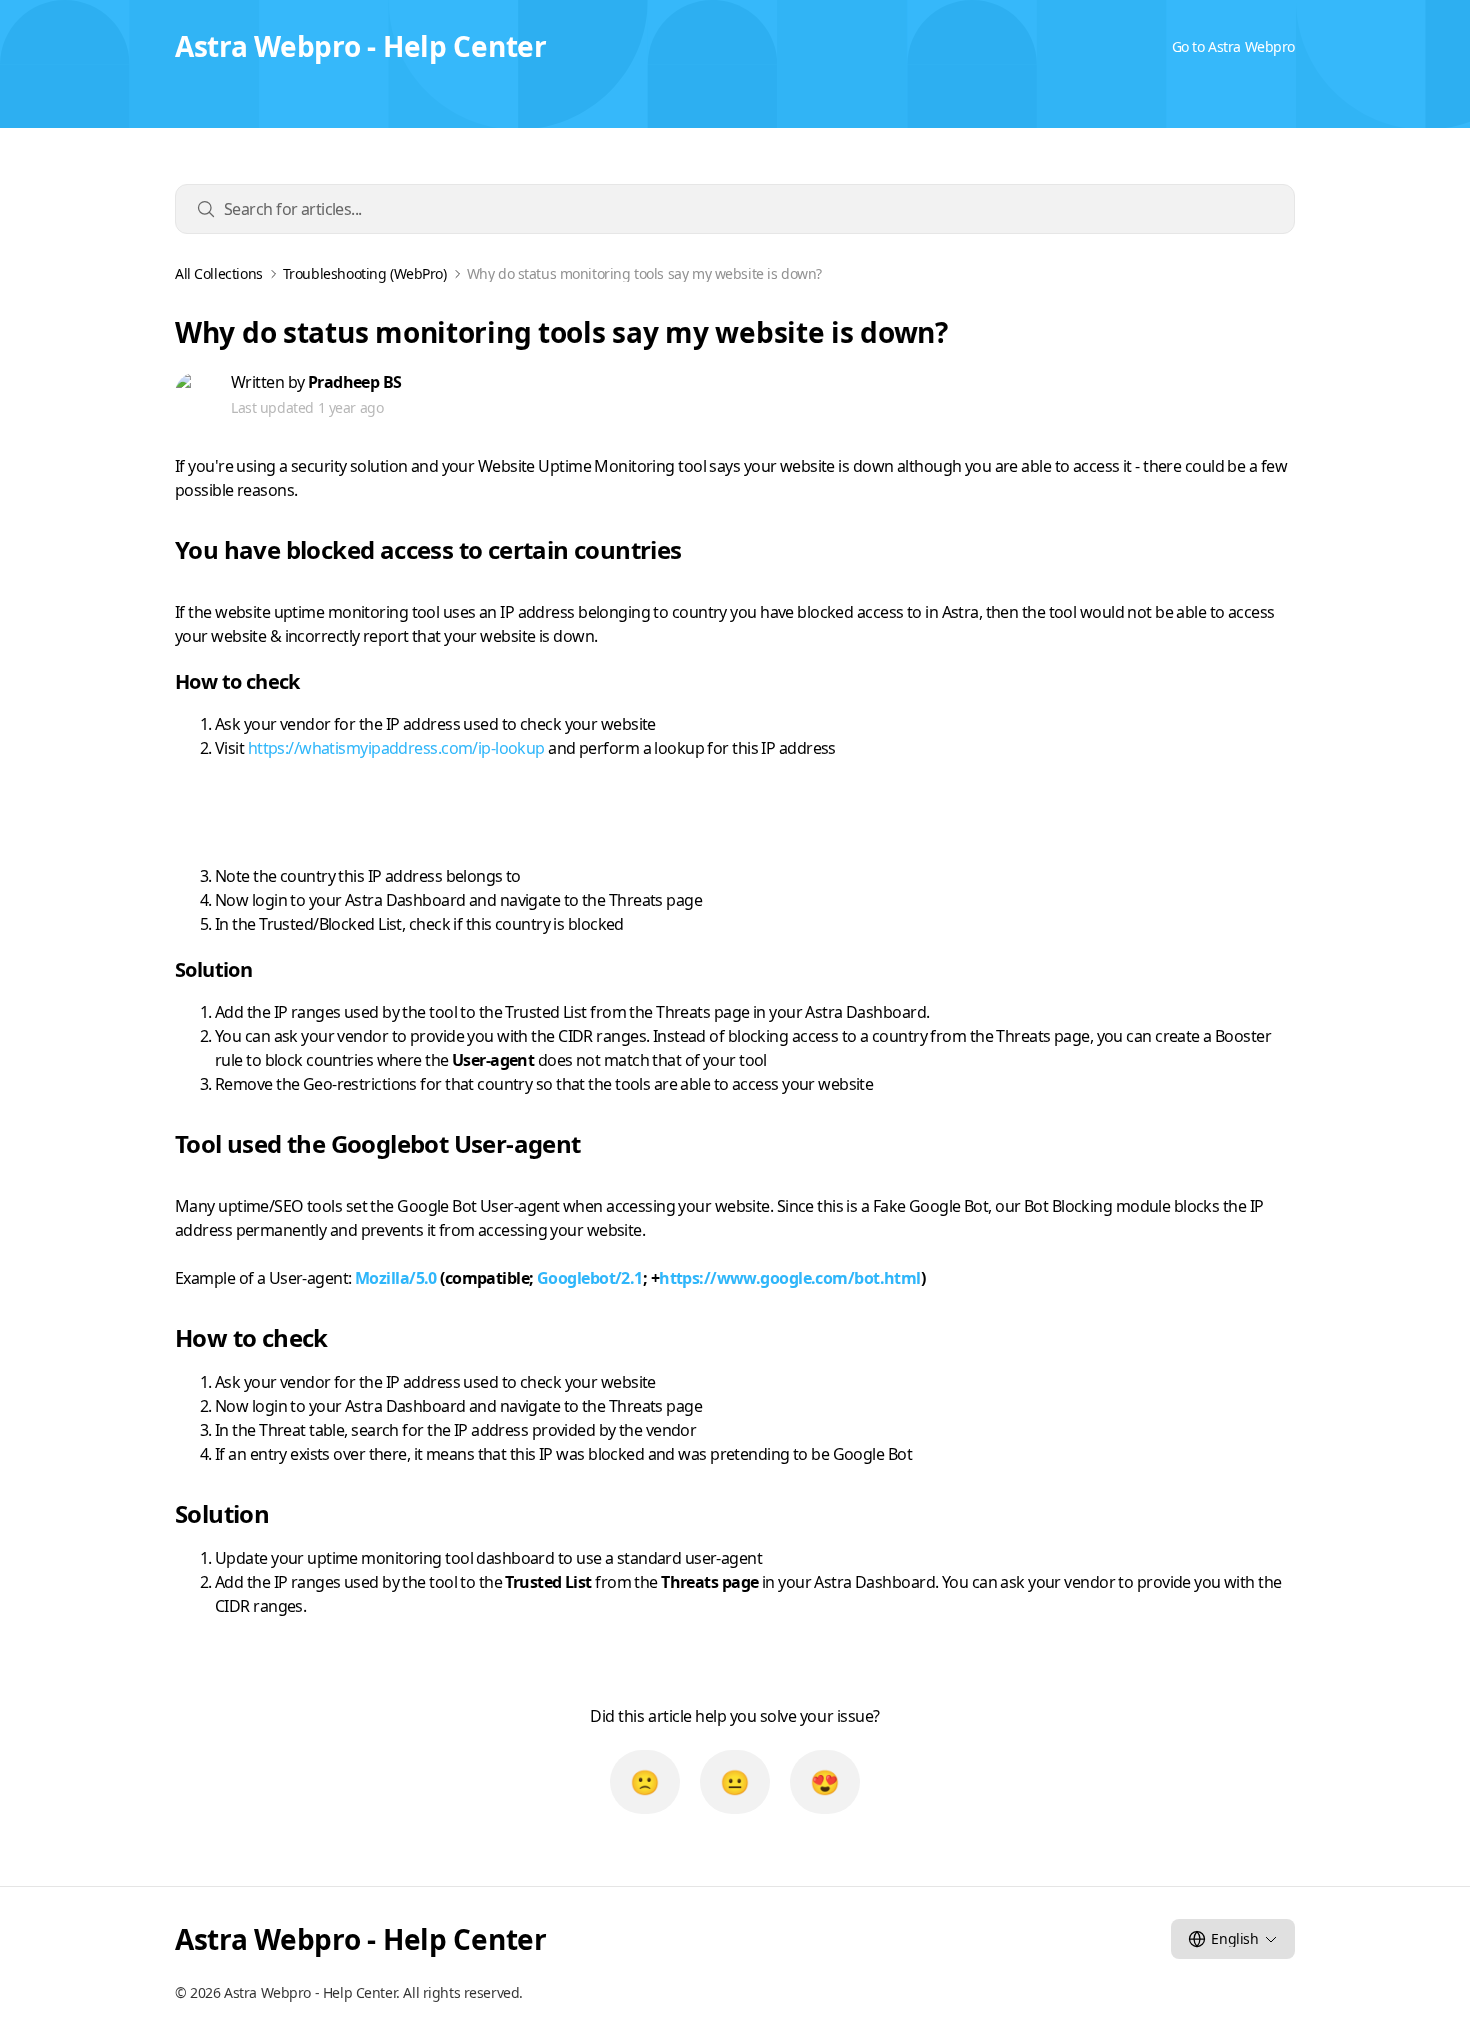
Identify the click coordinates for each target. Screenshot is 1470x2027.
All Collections (219, 274)
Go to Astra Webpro (1233, 46)
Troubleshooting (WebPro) (365, 274)
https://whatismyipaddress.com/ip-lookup (396, 748)
